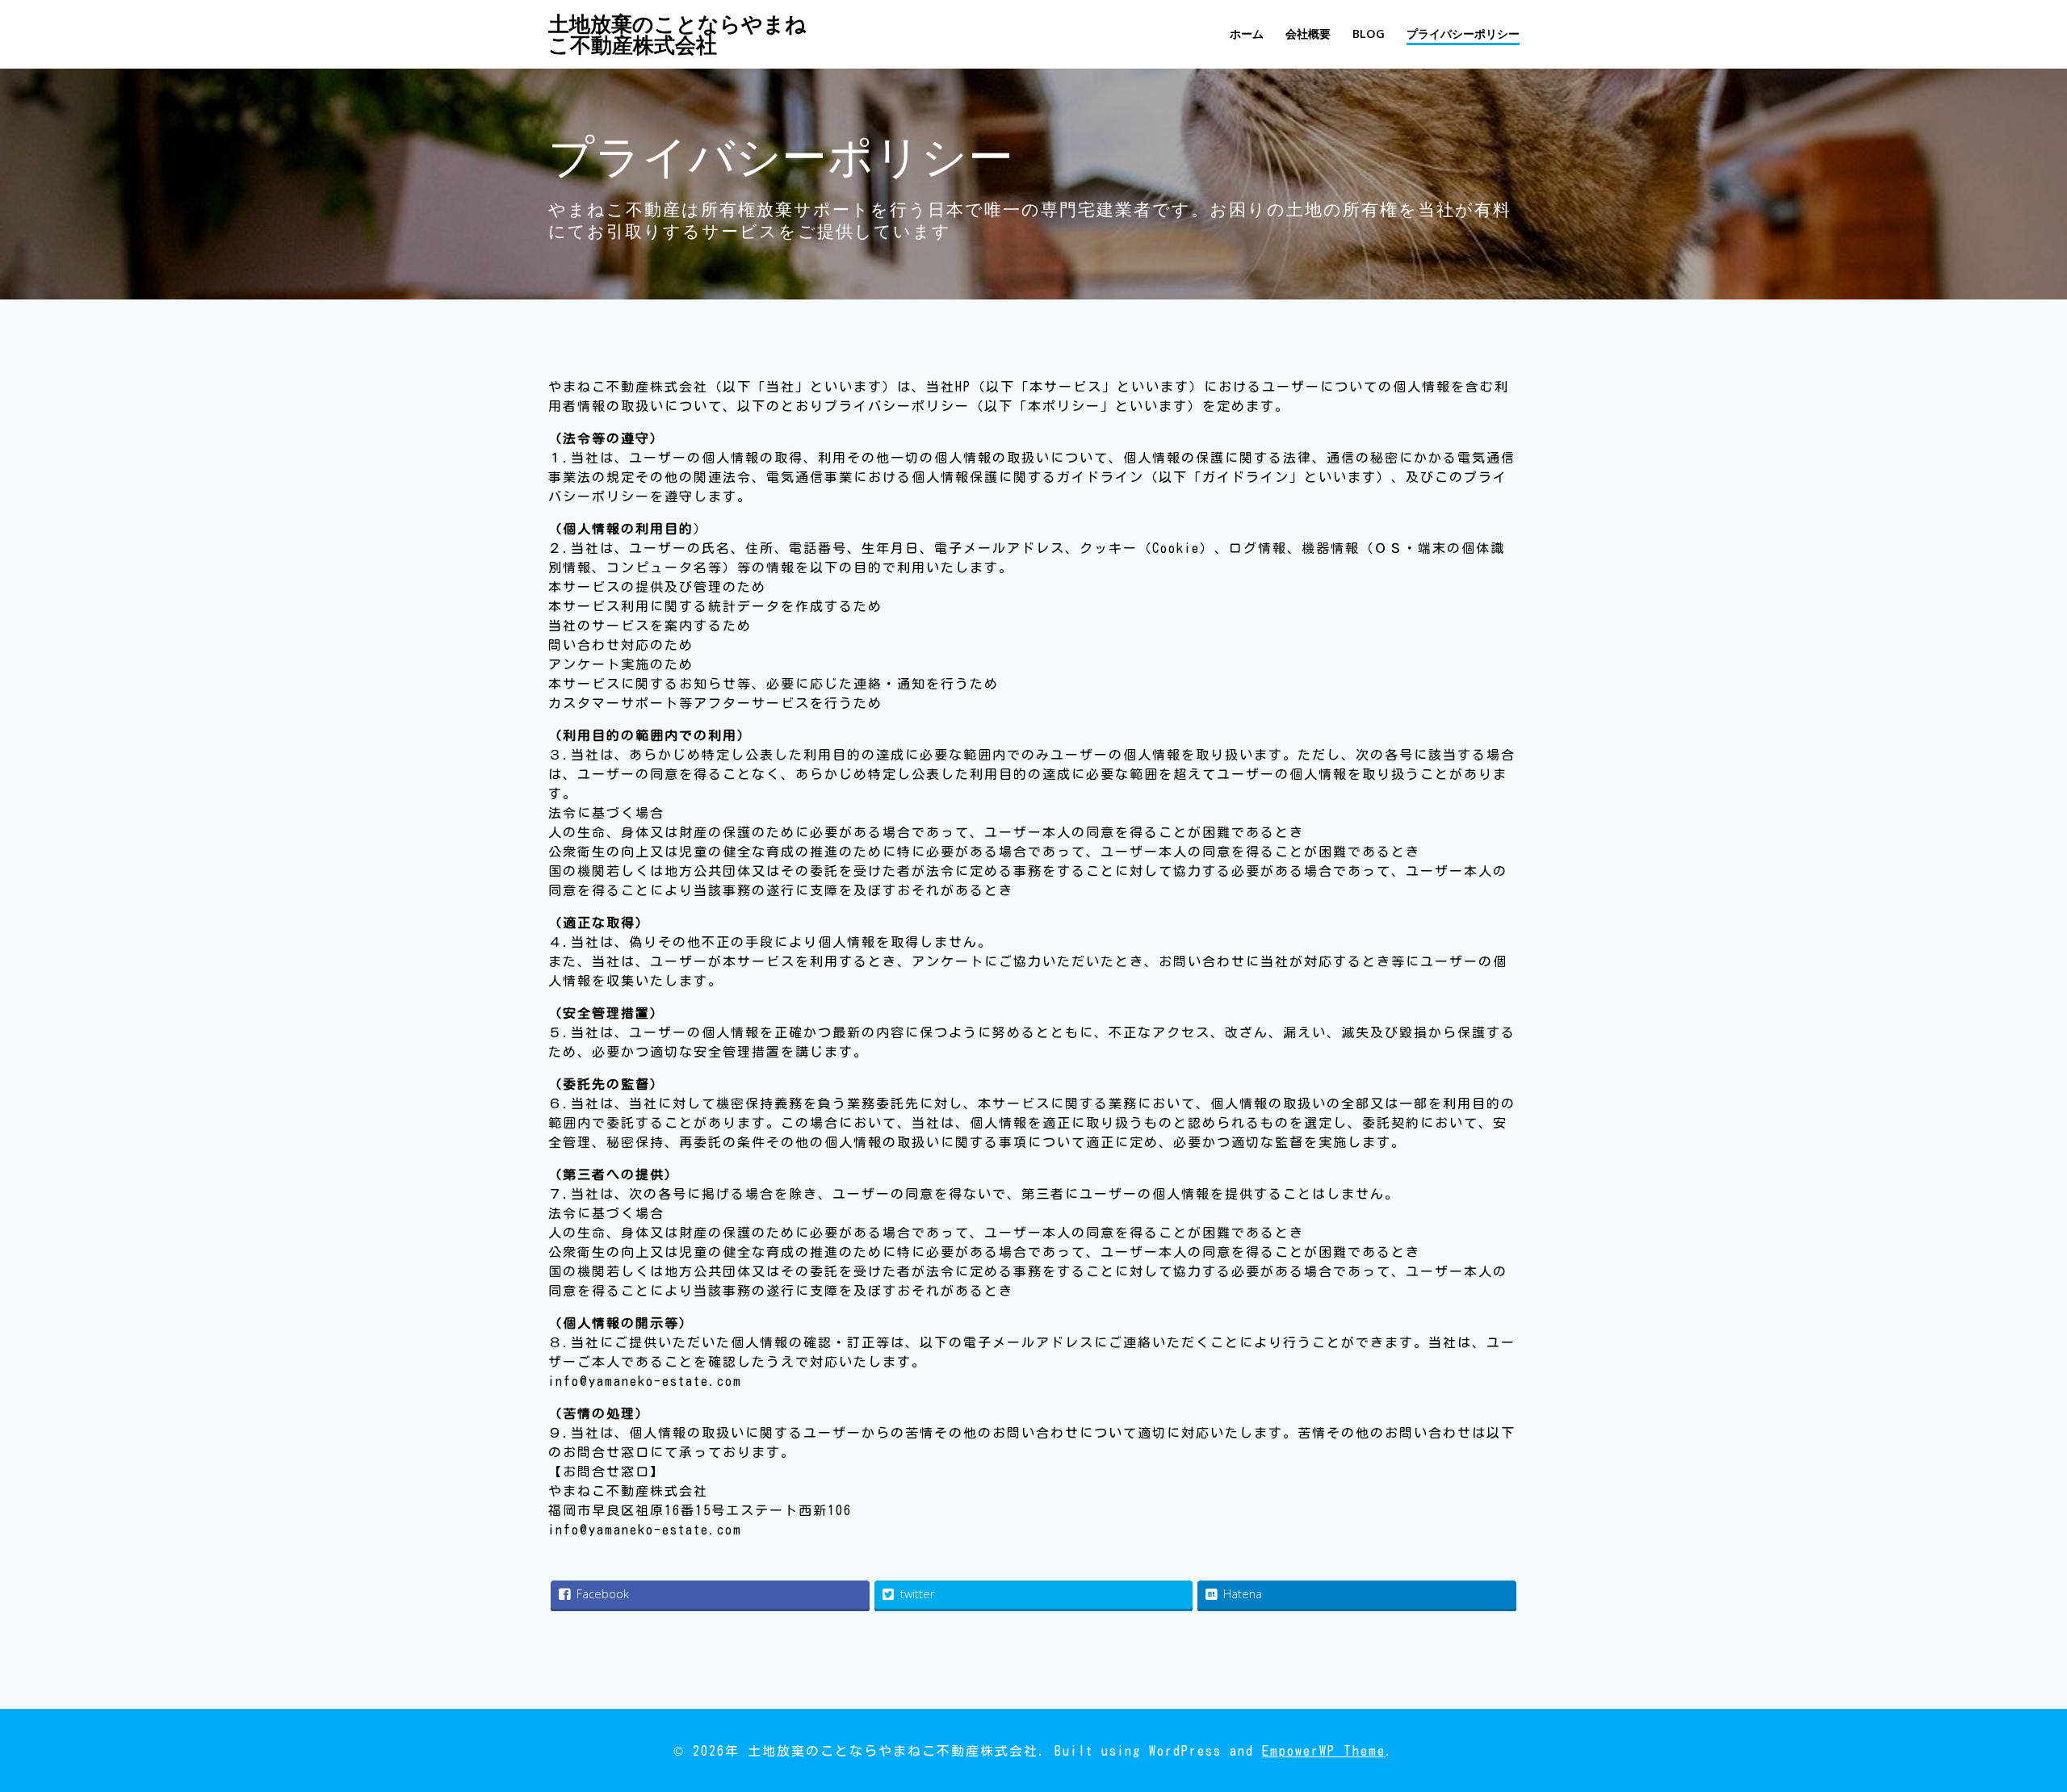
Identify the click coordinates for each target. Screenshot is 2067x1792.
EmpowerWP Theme (1324, 1751)
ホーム (1247, 33)
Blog (1369, 33)
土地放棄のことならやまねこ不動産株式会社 (677, 34)
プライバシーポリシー (1463, 33)
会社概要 (1308, 33)
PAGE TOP (2010, 1723)
